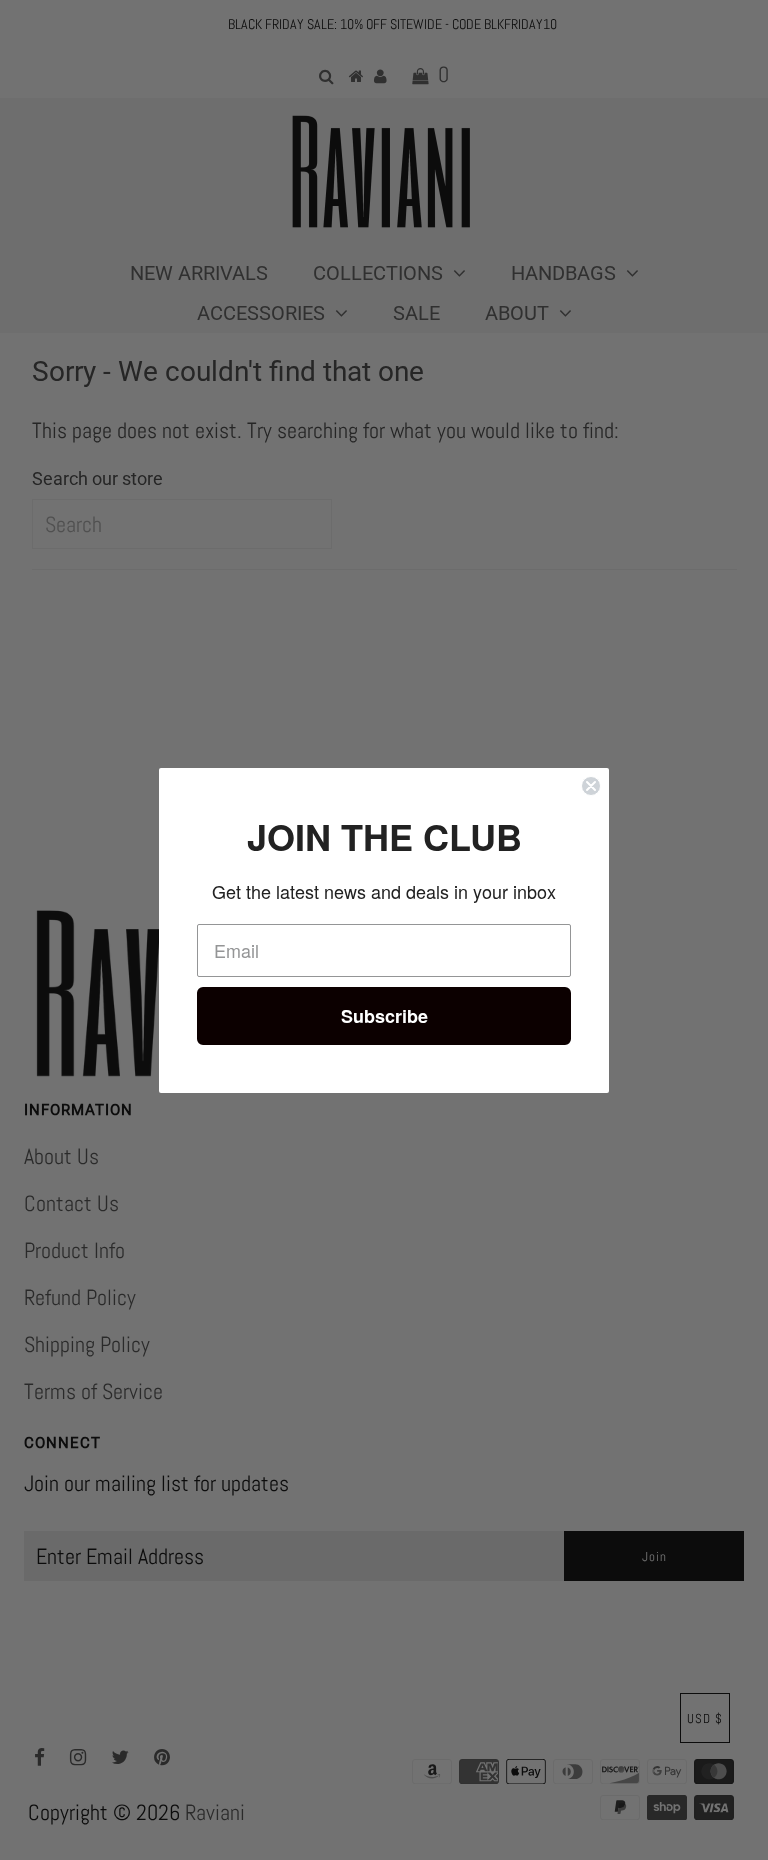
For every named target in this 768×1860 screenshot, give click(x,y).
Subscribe (384, 1016)
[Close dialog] (591, 786)
